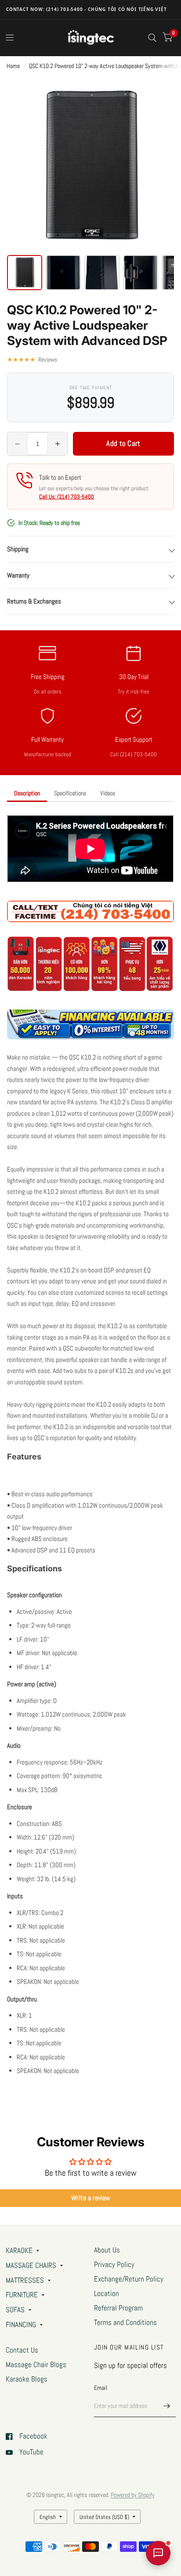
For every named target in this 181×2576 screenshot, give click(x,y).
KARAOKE (19, 2251)
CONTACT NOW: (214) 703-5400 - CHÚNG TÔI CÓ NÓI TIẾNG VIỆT (87, 9)
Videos (108, 793)
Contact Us (22, 2350)
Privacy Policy (114, 2265)
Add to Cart (123, 443)
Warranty (18, 575)
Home (13, 66)
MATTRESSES (25, 2280)
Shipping (18, 549)
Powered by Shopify (133, 2495)
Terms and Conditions (125, 2323)
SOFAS (15, 2310)
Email (101, 2388)
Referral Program (118, 2308)
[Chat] (158, 2553)
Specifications (70, 793)
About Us (107, 2250)
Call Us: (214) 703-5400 (67, 497)
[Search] (152, 38)
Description (27, 793)
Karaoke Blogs (27, 2379)
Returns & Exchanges (34, 601)
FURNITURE (22, 2295)
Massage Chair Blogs (36, 2365)
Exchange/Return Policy (129, 2279)
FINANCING (21, 2325)
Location (107, 2294)
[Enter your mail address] (167, 2406)
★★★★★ (32, 359)
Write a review (91, 2198)
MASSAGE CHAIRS (31, 2265)
